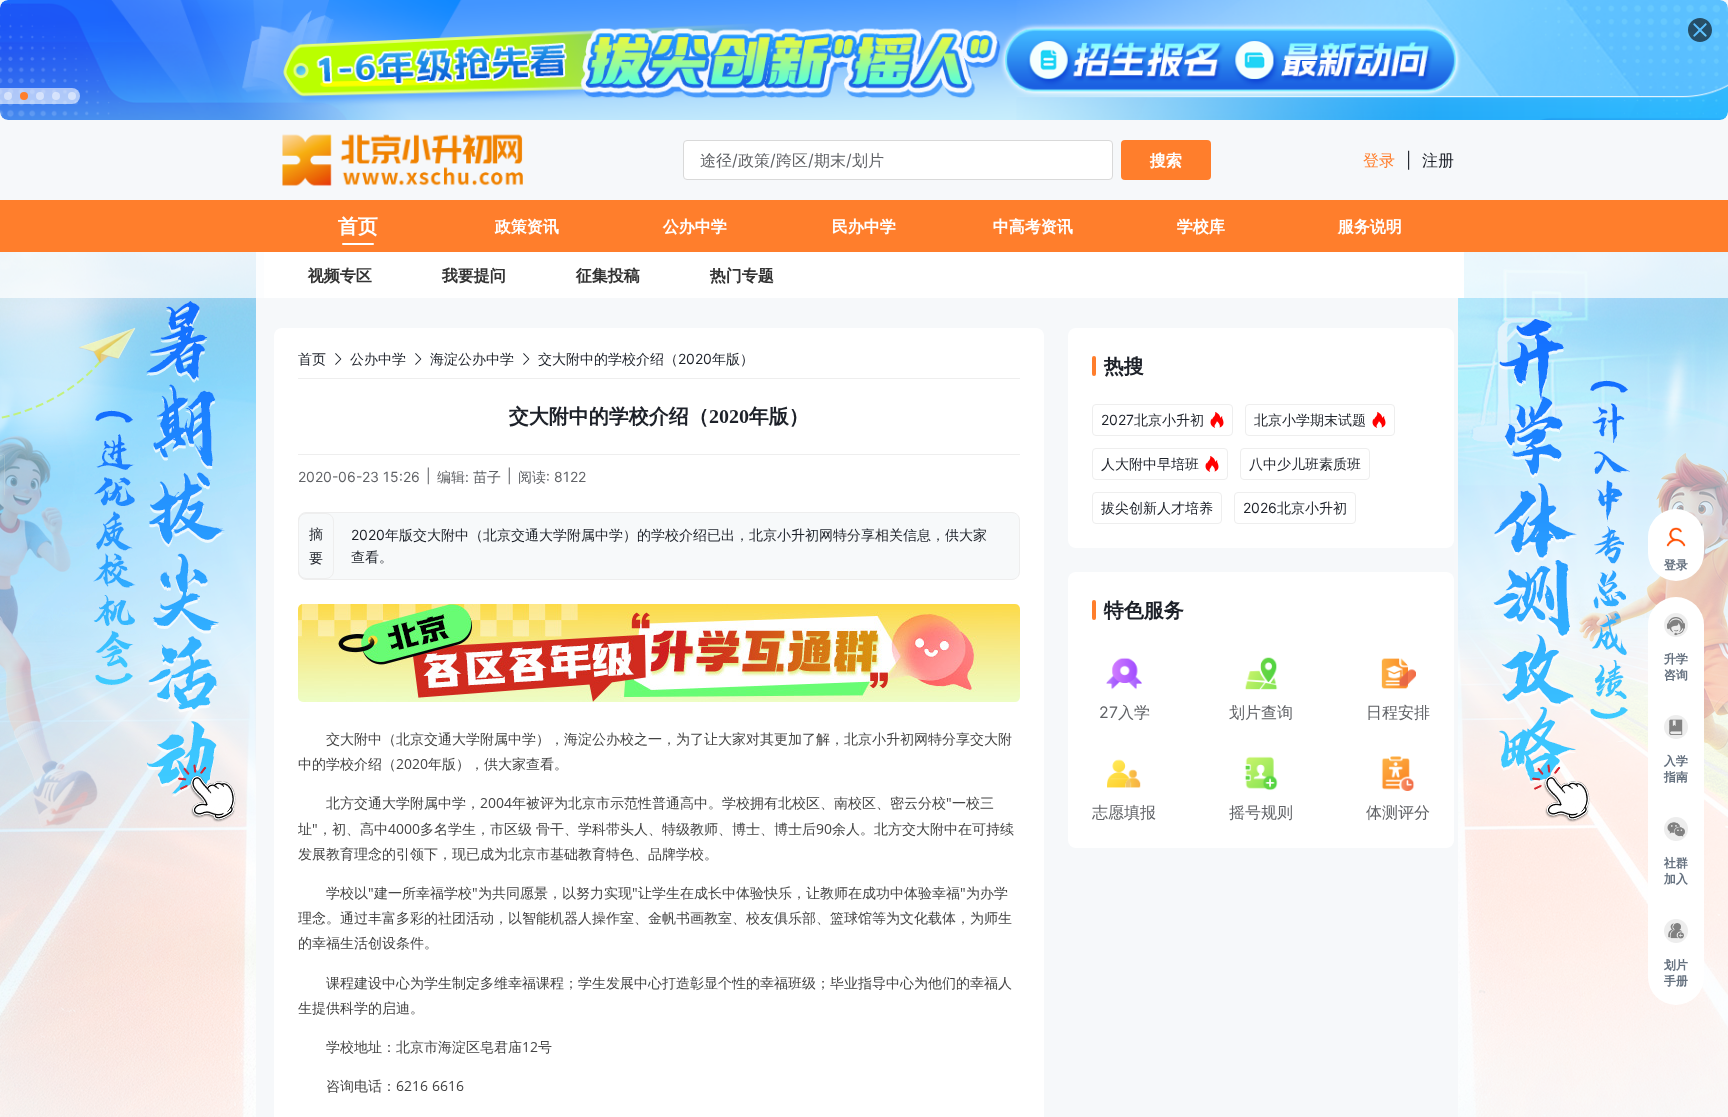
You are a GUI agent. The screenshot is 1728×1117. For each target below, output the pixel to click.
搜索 (1166, 160)
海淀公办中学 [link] (472, 358)
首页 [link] (312, 358)
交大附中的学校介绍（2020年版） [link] (646, 358)
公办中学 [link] (378, 358)
